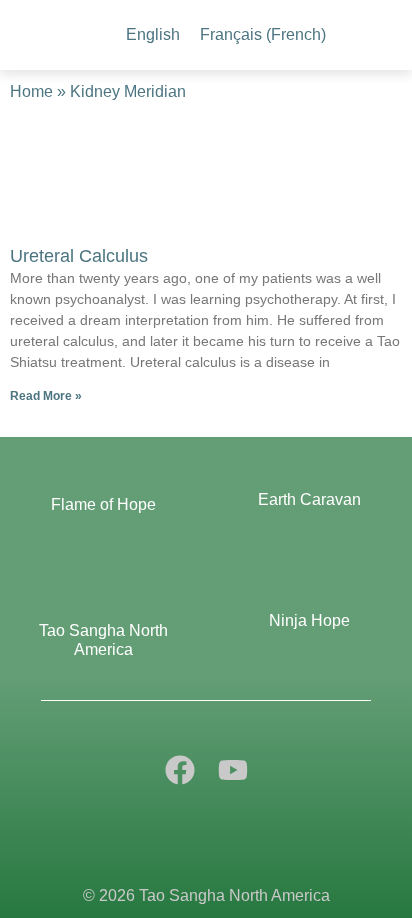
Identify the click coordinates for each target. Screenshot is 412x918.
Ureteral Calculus (79, 256)
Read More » (46, 396)
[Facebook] (180, 770)
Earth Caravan (309, 499)
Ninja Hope (309, 620)
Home (31, 91)
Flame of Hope (103, 504)
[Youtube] (233, 770)
